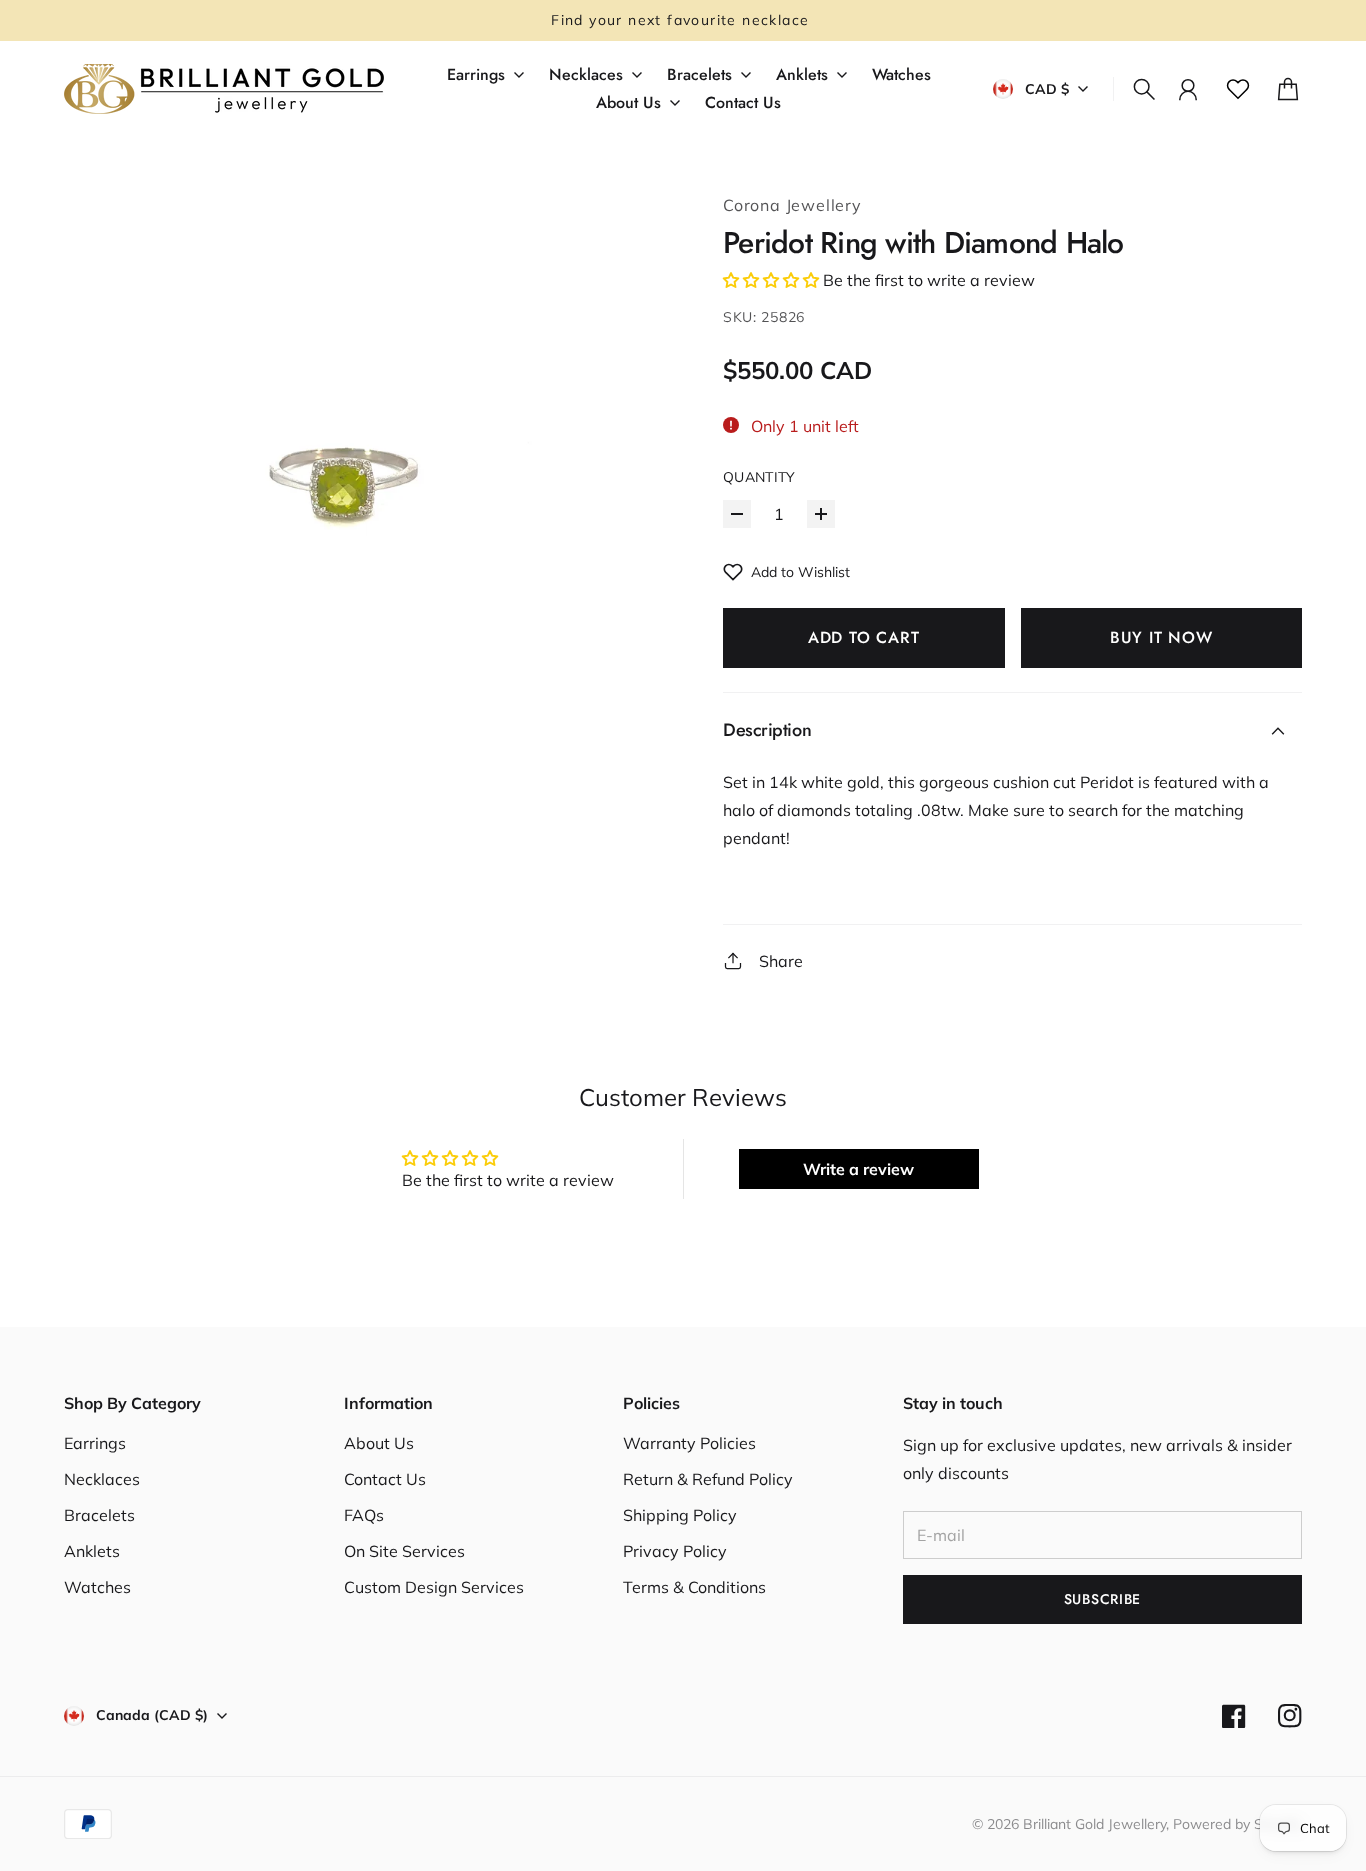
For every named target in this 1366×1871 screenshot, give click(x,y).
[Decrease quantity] (737, 514)
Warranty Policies (689, 1443)
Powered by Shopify (1237, 1824)
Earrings (95, 1443)
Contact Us (385, 1479)
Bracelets (99, 1515)
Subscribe (1102, 1599)
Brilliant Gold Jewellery (1094, 1824)
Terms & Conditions (694, 1587)
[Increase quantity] (821, 514)
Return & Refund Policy (708, 1479)
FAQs (364, 1515)
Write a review (858, 1169)
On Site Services (404, 1551)
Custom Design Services (434, 1587)
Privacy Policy (675, 1551)
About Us (379, 1443)
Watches (97, 1587)
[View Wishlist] (1238, 89)
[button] (771, 280)
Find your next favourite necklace (683, 20)
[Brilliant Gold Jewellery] (224, 89)
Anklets (92, 1551)
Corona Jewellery (792, 205)
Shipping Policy (680, 1515)
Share (781, 961)
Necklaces (102, 1479)
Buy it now (1161, 637)
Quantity (759, 477)
